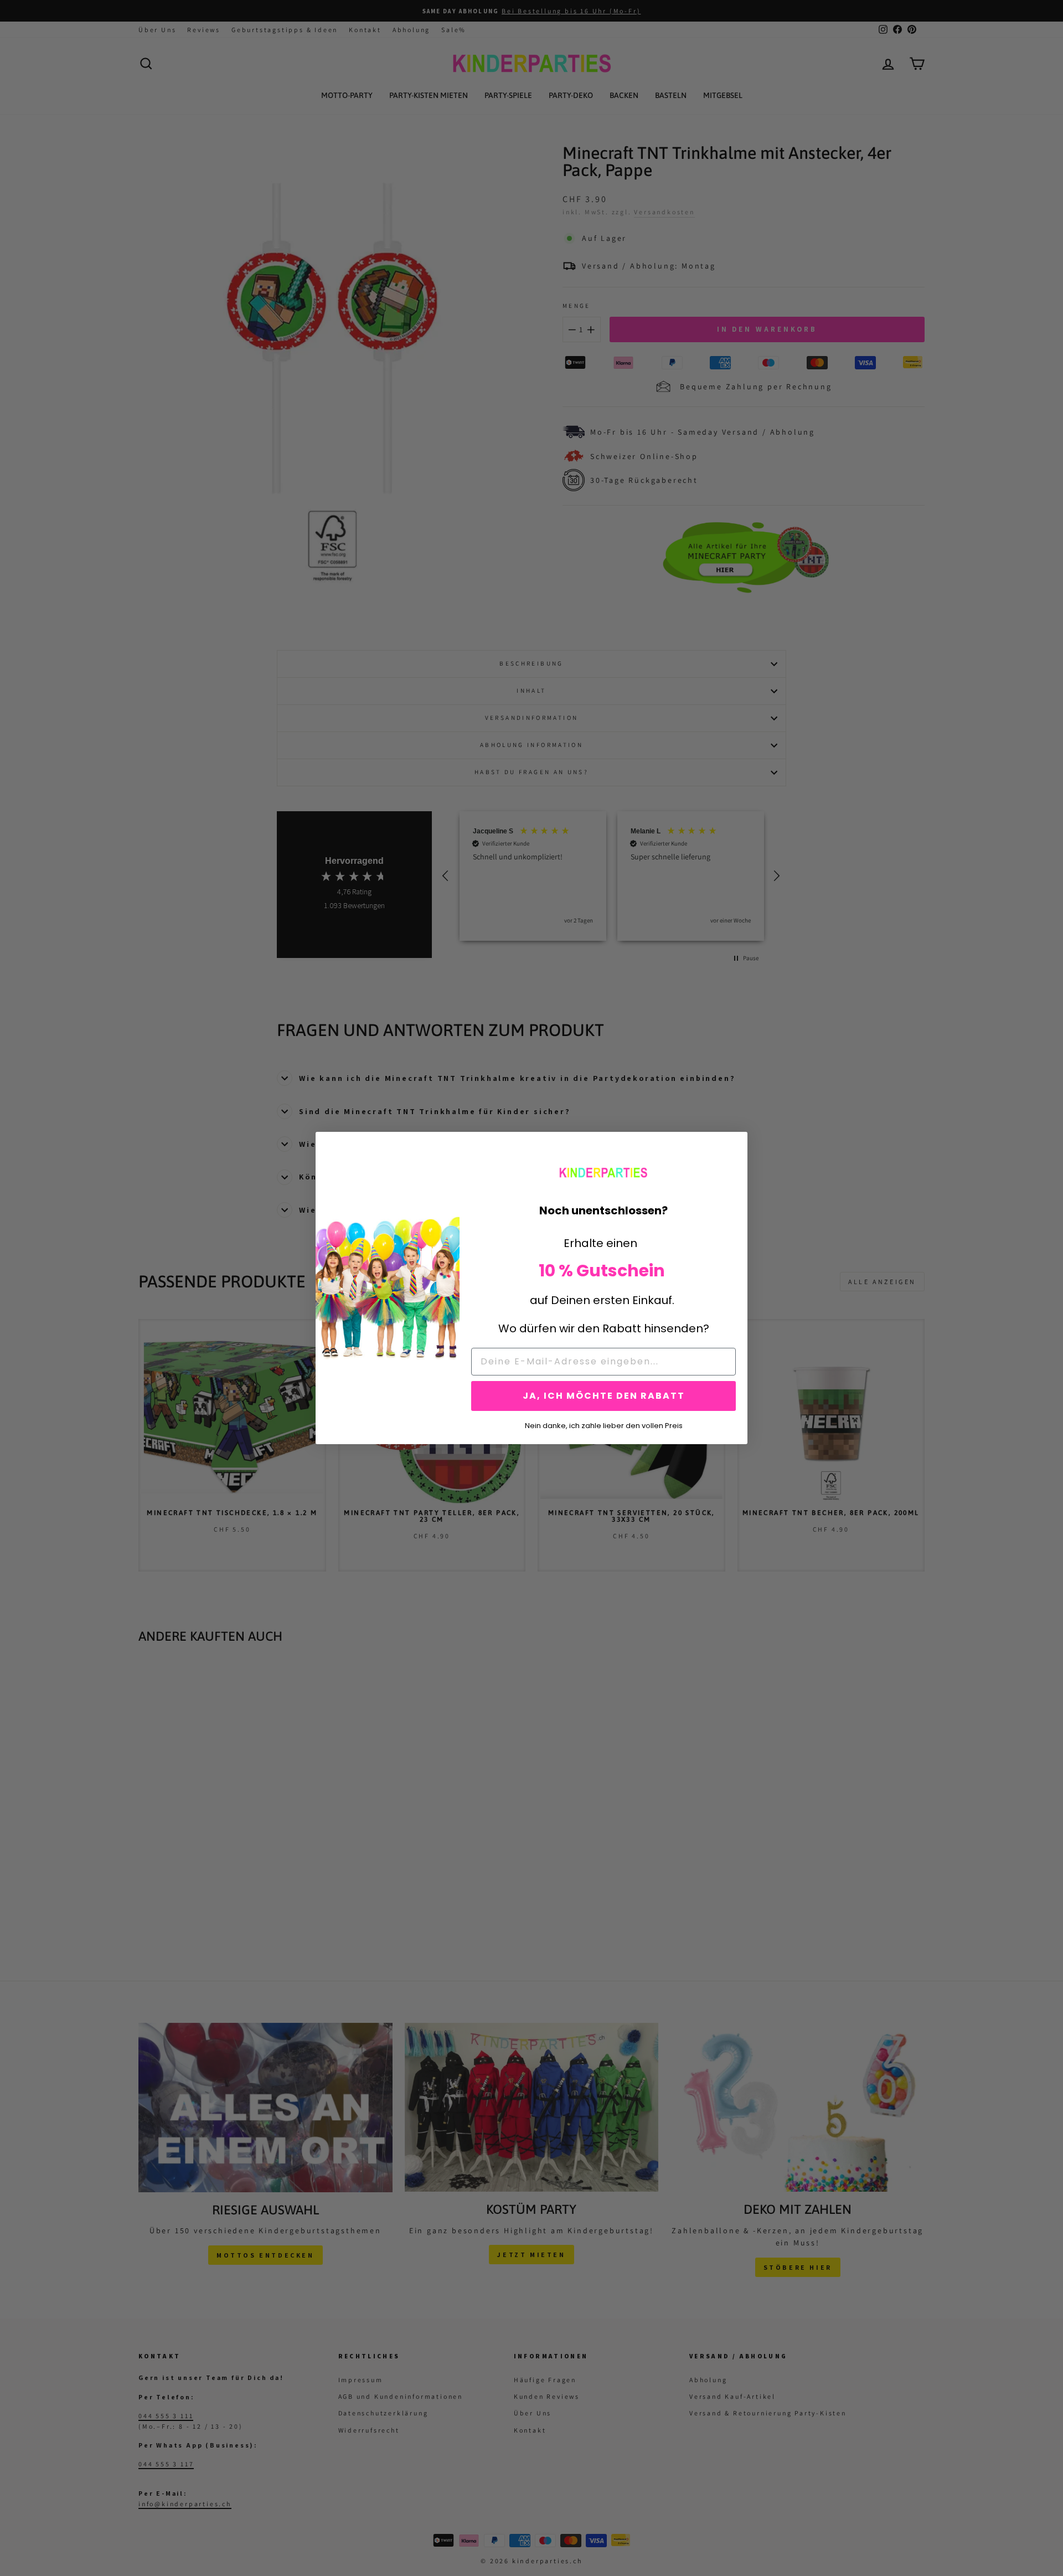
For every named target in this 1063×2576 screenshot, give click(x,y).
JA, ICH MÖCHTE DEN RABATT (604, 1396)
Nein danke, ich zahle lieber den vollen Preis (604, 1425)
